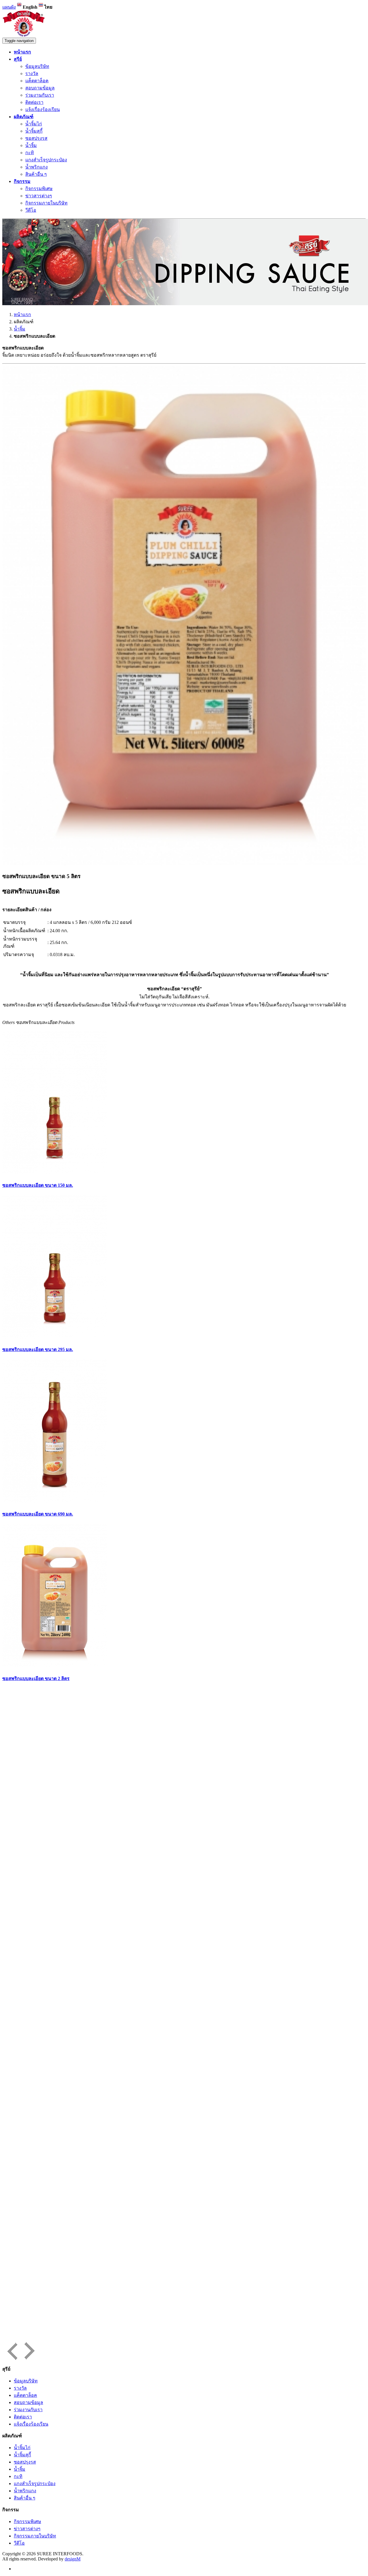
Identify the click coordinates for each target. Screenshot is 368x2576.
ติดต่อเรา (34, 102)
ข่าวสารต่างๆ (39, 196)
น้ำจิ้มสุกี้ (34, 131)
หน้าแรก (22, 315)
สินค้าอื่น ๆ (36, 174)
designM (73, 2559)
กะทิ (30, 153)
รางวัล (32, 73)
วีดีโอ (31, 210)
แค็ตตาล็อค (37, 81)
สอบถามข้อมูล (40, 88)
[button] (18, 59)
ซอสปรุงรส (36, 138)
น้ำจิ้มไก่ (34, 124)
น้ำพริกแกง (37, 167)
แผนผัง (9, 7)
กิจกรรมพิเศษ (39, 189)
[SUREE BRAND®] (24, 35)
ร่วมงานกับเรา (40, 95)
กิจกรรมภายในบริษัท (46, 203)
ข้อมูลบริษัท (37, 66)
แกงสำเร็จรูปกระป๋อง (46, 160)
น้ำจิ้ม (31, 145)
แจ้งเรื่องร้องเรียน (43, 109)
